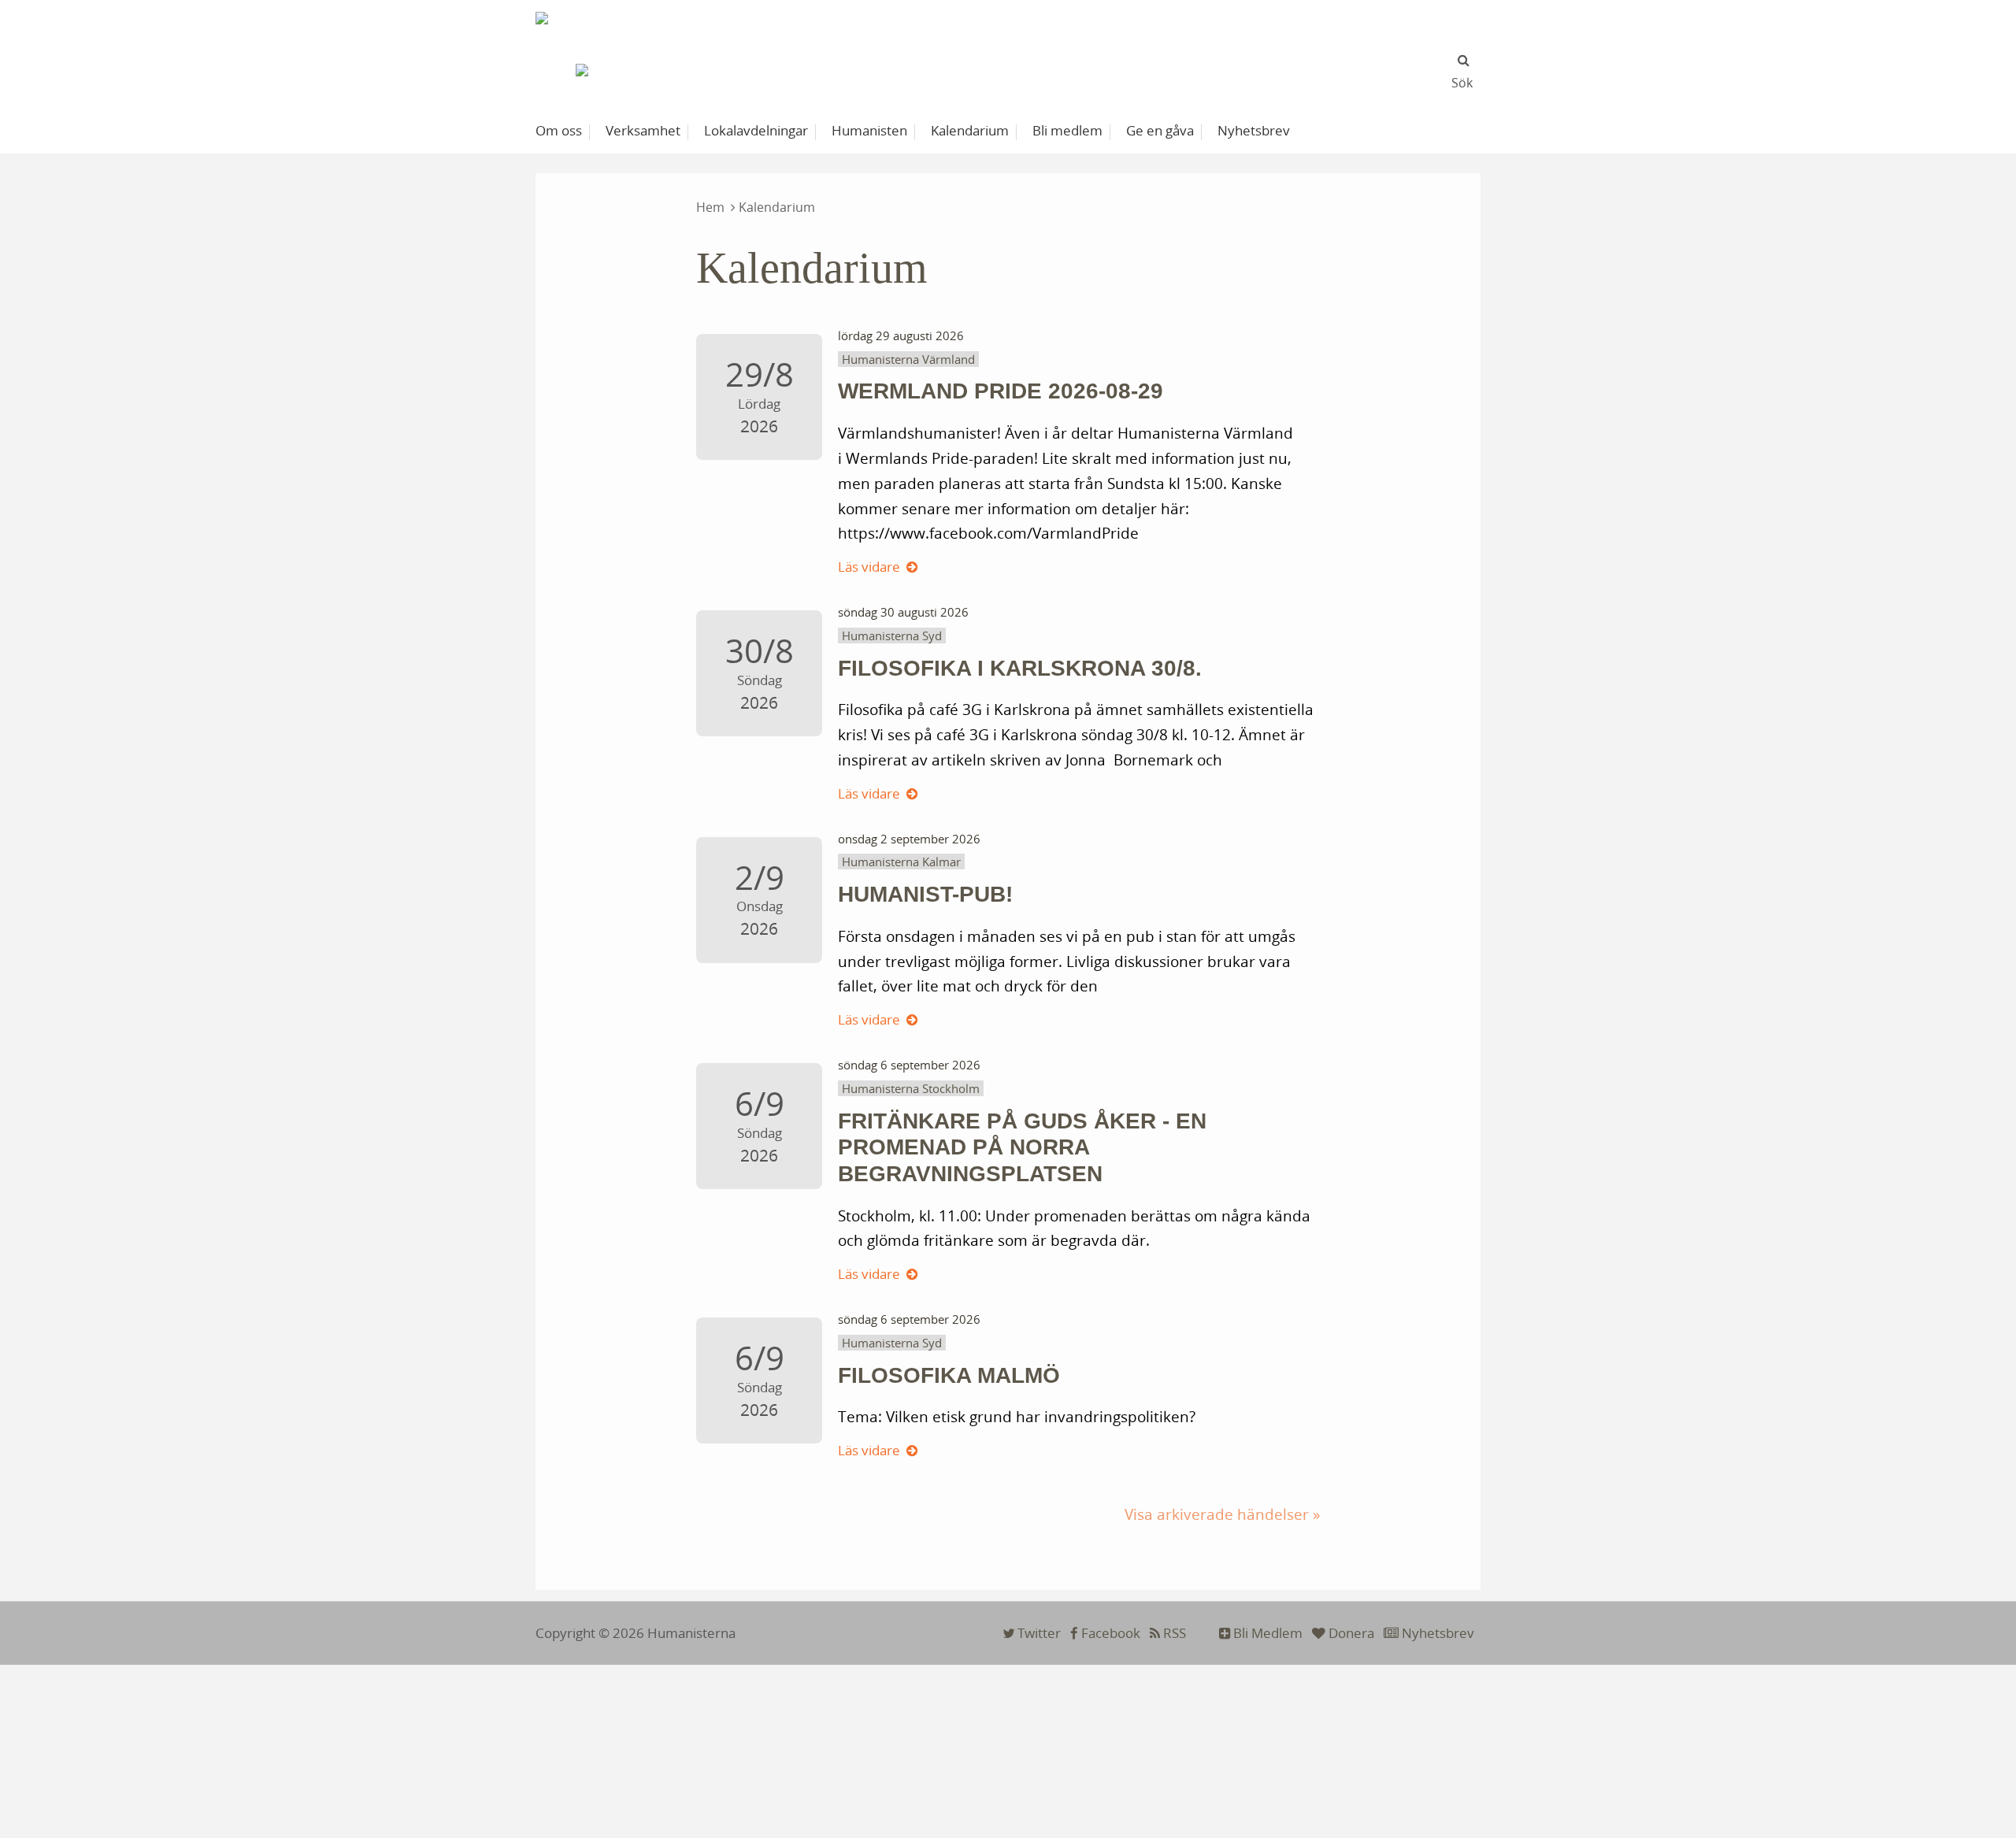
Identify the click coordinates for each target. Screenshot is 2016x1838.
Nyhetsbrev (1436, 1633)
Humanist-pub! (925, 894)
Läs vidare (869, 567)
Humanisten (869, 130)
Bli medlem (1067, 130)
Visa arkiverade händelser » (1222, 1514)
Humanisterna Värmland (908, 359)
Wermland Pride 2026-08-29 (1001, 391)
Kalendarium (777, 207)
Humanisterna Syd (892, 636)
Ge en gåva (1160, 130)
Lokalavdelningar (756, 130)
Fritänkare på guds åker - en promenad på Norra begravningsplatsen (1022, 1147)
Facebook (1109, 1633)
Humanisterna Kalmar (901, 862)
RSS (1173, 1633)
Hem (710, 207)
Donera (1350, 1633)
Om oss (559, 130)
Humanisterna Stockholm (911, 1088)
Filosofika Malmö (949, 1375)
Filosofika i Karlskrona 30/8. (1020, 668)
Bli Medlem (1266, 1633)
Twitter (1038, 1633)
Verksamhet (643, 130)
